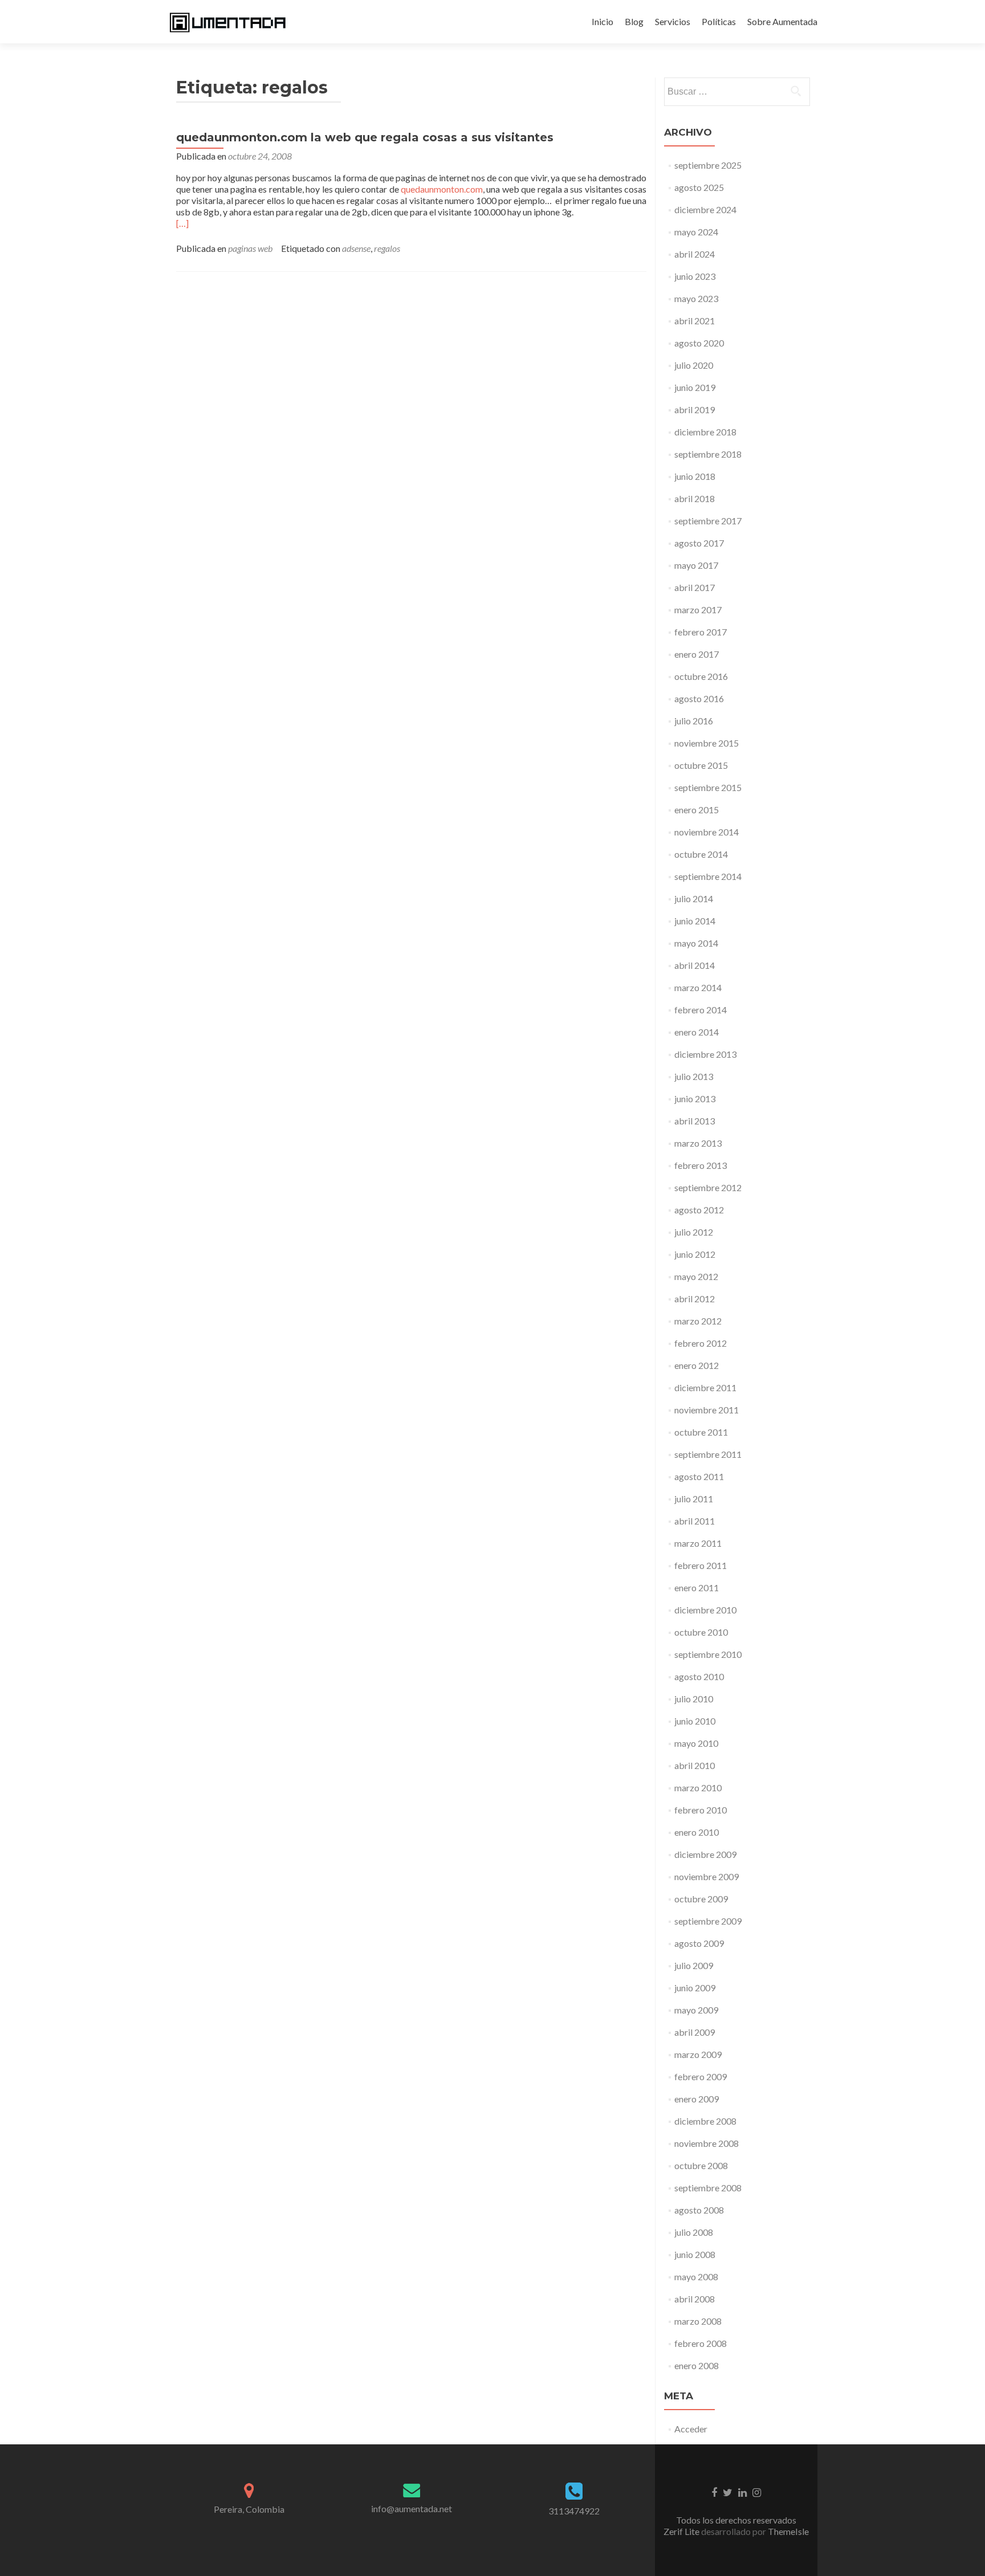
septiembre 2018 (708, 454)
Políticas (719, 21)
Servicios (673, 21)
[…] (182, 223)
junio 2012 (695, 1254)
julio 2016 (694, 721)
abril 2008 (695, 2299)
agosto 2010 (699, 1676)
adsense (356, 248)
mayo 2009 (696, 2010)
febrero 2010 (701, 1810)
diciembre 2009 (705, 1854)
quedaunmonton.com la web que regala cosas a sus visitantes (365, 137)
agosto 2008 (699, 2210)
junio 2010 (695, 1721)
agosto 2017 (699, 543)
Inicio (603, 21)
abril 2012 (695, 1299)
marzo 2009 (698, 2054)
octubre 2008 (701, 2165)
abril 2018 (695, 498)
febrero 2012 (701, 1343)
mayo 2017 (696, 565)
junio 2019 (695, 387)
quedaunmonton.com (442, 189)
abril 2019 (695, 409)
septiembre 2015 (708, 787)
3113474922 (574, 2511)
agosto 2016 (699, 698)
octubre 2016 (701, 676)
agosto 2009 (699, 1943)
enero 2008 (697, 2365)
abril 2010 (695, 1765)
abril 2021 (695, 321)
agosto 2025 (699, 187)
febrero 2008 (701, 2343)
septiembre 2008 (708, 2188)
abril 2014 (695, 965)
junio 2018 (695, 476)
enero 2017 (697, 654)
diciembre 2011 (705, 1387)
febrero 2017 (701, 632)
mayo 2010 (696, 1743)
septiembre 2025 (708, 165)
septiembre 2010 (708, 1654)
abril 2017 (695, 587)
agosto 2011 (699, 1476)
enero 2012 (697, 1365)
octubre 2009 (701, 1899)
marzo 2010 (698, 1788)
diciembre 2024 (705, 209)
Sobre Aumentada (782, 21)
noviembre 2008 (707, 2143)
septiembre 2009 (708, 1921)
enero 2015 (697, 810)
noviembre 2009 (707, 1876)
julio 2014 (694, 898)
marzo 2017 (698, 610)
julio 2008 (694, 2232)
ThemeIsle (788, 2531)
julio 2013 (694, 1076)
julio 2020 (694, 365)
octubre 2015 (701, 765)
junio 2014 (695, 921)
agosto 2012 (699, 1210)
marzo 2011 (698, 1543)
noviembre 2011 (707, 1410)
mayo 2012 (696, 1276)
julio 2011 (694, 1499)
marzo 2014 (698, 987)
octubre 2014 (701, 854)
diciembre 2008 (705, 2121)
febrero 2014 (701, 1010)
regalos (387, 248)
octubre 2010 (701, 1632)
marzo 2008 (698, 2321)
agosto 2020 (699, 343)
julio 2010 (694, 1699)
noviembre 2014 (707, 832)
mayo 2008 (696, 2277)
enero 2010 (697, 1832)
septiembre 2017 (708, 521)
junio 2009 (695, 1988)
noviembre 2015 (707, 743)
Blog (634, 21)
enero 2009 (697, 2099)
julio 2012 (694, 1232)
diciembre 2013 (705, 1054)
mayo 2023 (696, 298)
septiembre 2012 (708, 1187)
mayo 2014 (696, 943)
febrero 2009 (701, 2076)
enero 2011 (697, 1587)
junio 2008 (695, 2254)
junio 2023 (695, 276)
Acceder (691, 2429)
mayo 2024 (696, 232)
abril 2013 (695, 1121)
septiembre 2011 (708, 1454)
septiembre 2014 (708, 876)
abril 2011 (695, 1521)
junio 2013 (695, 1099)
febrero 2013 (701, 1165)
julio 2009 (694, 1965)
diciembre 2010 (705, 1610)
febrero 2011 (701, 1565)
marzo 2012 (698, 1321)
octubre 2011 (701, 1432)
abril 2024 (695, 254)
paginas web (250, 248)
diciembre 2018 (705, 432)
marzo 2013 (698, 1143)
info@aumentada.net (412, 2508)
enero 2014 (697, 1032)
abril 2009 (695, 2032)
